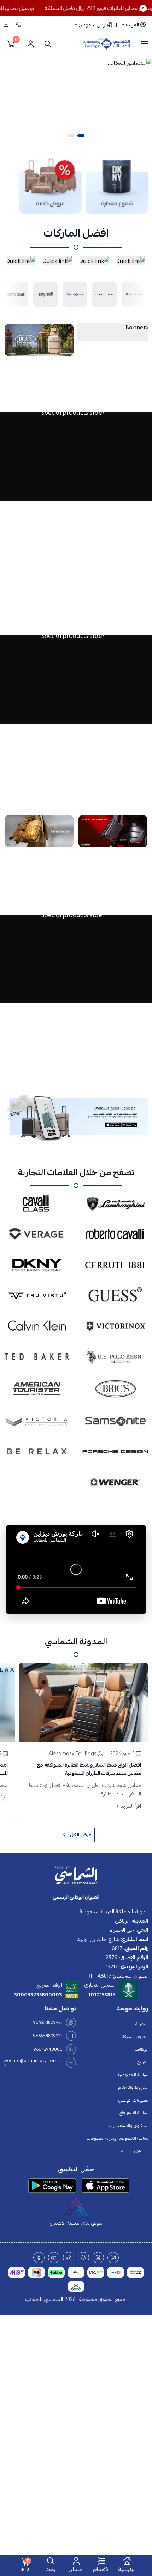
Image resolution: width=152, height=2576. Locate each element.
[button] (81, 136)
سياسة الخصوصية (133, 2075)
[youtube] (54, 2258)
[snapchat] (83, 2258)
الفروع (143, 2062)
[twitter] (98, 2258)
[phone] (18, 25)
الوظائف (142, 2049)
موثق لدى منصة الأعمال (76, 2223)
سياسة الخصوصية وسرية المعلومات (118, 2138)
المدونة (142, 2024)
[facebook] (39, 2258)
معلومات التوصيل (133, 2100)
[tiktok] (69, 2258)
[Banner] (113, 332)
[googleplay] (52, 2186)
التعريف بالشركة (135, 2037)
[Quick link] (131, 260)
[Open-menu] (144, 44)
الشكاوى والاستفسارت (129, 2126)
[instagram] (113, 2258)
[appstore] (106, 2186)
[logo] (76, 1876)
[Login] (30, 44)
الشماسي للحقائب (44, 2299)
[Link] (117, 185)
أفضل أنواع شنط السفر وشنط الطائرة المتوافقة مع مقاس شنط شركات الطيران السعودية (89, 1769)
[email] (8, 25)
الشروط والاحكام (133, 2087)
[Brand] (35, 293)
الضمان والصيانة (135, 2151)
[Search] (46, 44)
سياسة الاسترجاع (134, 2113)
